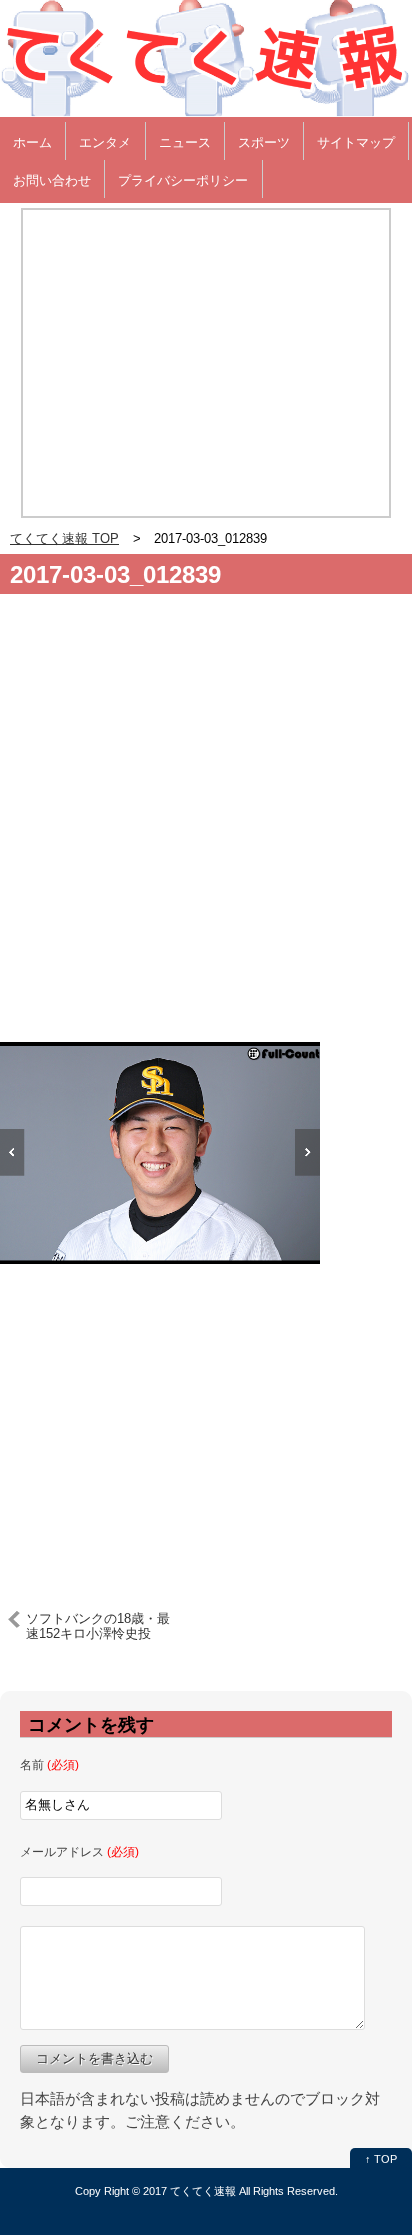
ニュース (185, 142)
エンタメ (105, 142)
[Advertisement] (206, 826)
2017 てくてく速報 (189, 2191)
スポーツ (264, 142)
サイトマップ (356, 142)
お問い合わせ (52, 180)
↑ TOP (381, 2159)
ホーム (32, 142)
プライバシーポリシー (183, 180)
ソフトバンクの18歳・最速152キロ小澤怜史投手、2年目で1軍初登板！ (98, 1626)
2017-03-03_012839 (115, 574)
